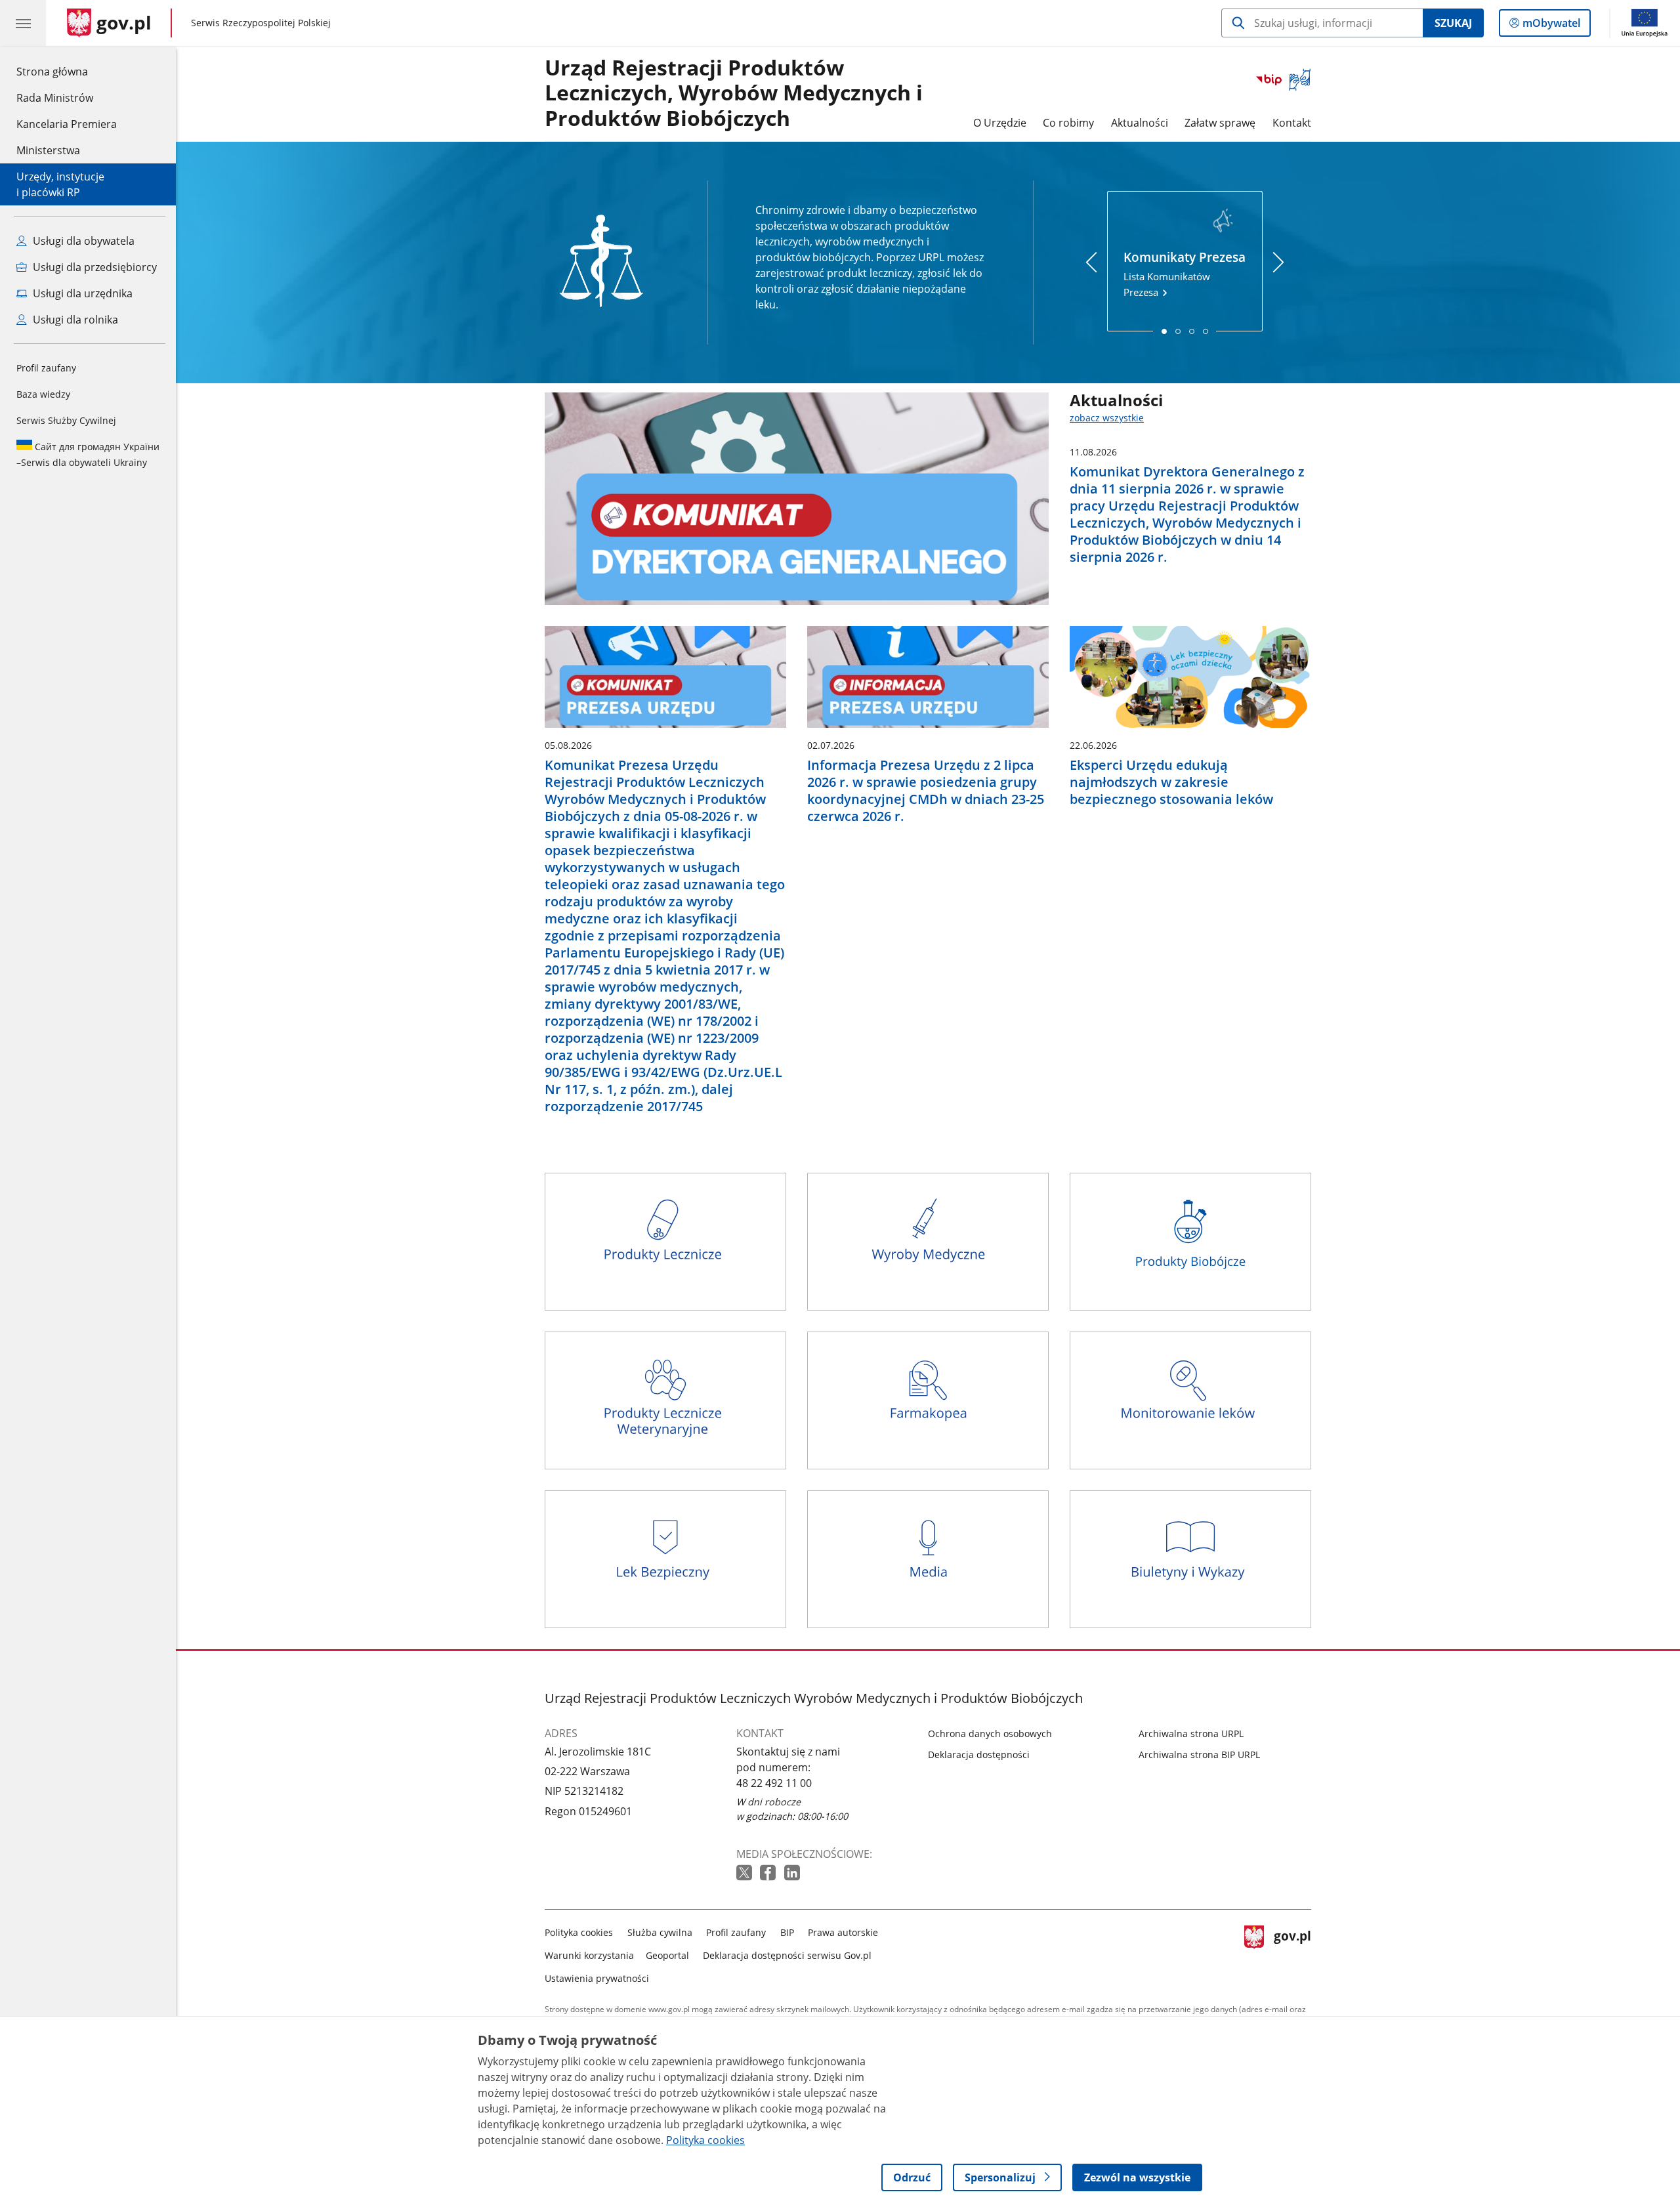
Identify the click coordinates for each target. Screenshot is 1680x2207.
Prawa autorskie (843, 1932)
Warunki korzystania (589, 1955)
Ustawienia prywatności (597, 1978)
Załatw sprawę (1220, 123)
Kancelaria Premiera (67, 124)
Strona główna (67, 71)
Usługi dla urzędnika (81, 293)
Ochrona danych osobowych (990, 1734)
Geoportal (667, 1955)
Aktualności (1140, 123)
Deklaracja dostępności (979, 1755)
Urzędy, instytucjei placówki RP (60, 184)
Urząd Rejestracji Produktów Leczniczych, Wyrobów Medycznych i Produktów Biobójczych (734, 94)
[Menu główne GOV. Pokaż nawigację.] (23, 23)
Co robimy (1068, 123)
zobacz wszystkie (1107, 418)
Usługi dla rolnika (74, 320)
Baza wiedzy (43, 394)
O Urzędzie (1000, 123)
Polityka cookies (579, 1932)
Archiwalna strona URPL (1191, 1734)
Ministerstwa (48, 150)
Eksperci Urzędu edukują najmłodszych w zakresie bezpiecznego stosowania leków (1171, 782)
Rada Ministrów (55, 98)
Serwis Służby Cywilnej (66, 420)
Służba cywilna (660, 1932)
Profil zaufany (46, 368)
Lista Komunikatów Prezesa (1185, 274)
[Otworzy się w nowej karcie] (745, 1873)
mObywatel (1551, 26)
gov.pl (1292, 1953)
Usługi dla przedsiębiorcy (94, 267)
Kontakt (1292, 123)
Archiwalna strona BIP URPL (1199, 1755)
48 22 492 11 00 (774, 1783)
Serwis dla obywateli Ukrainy (88, 454)
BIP (787, 1932)
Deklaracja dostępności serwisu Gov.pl (787, 1955)
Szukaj (1453, 23)
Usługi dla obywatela (82, 241)
